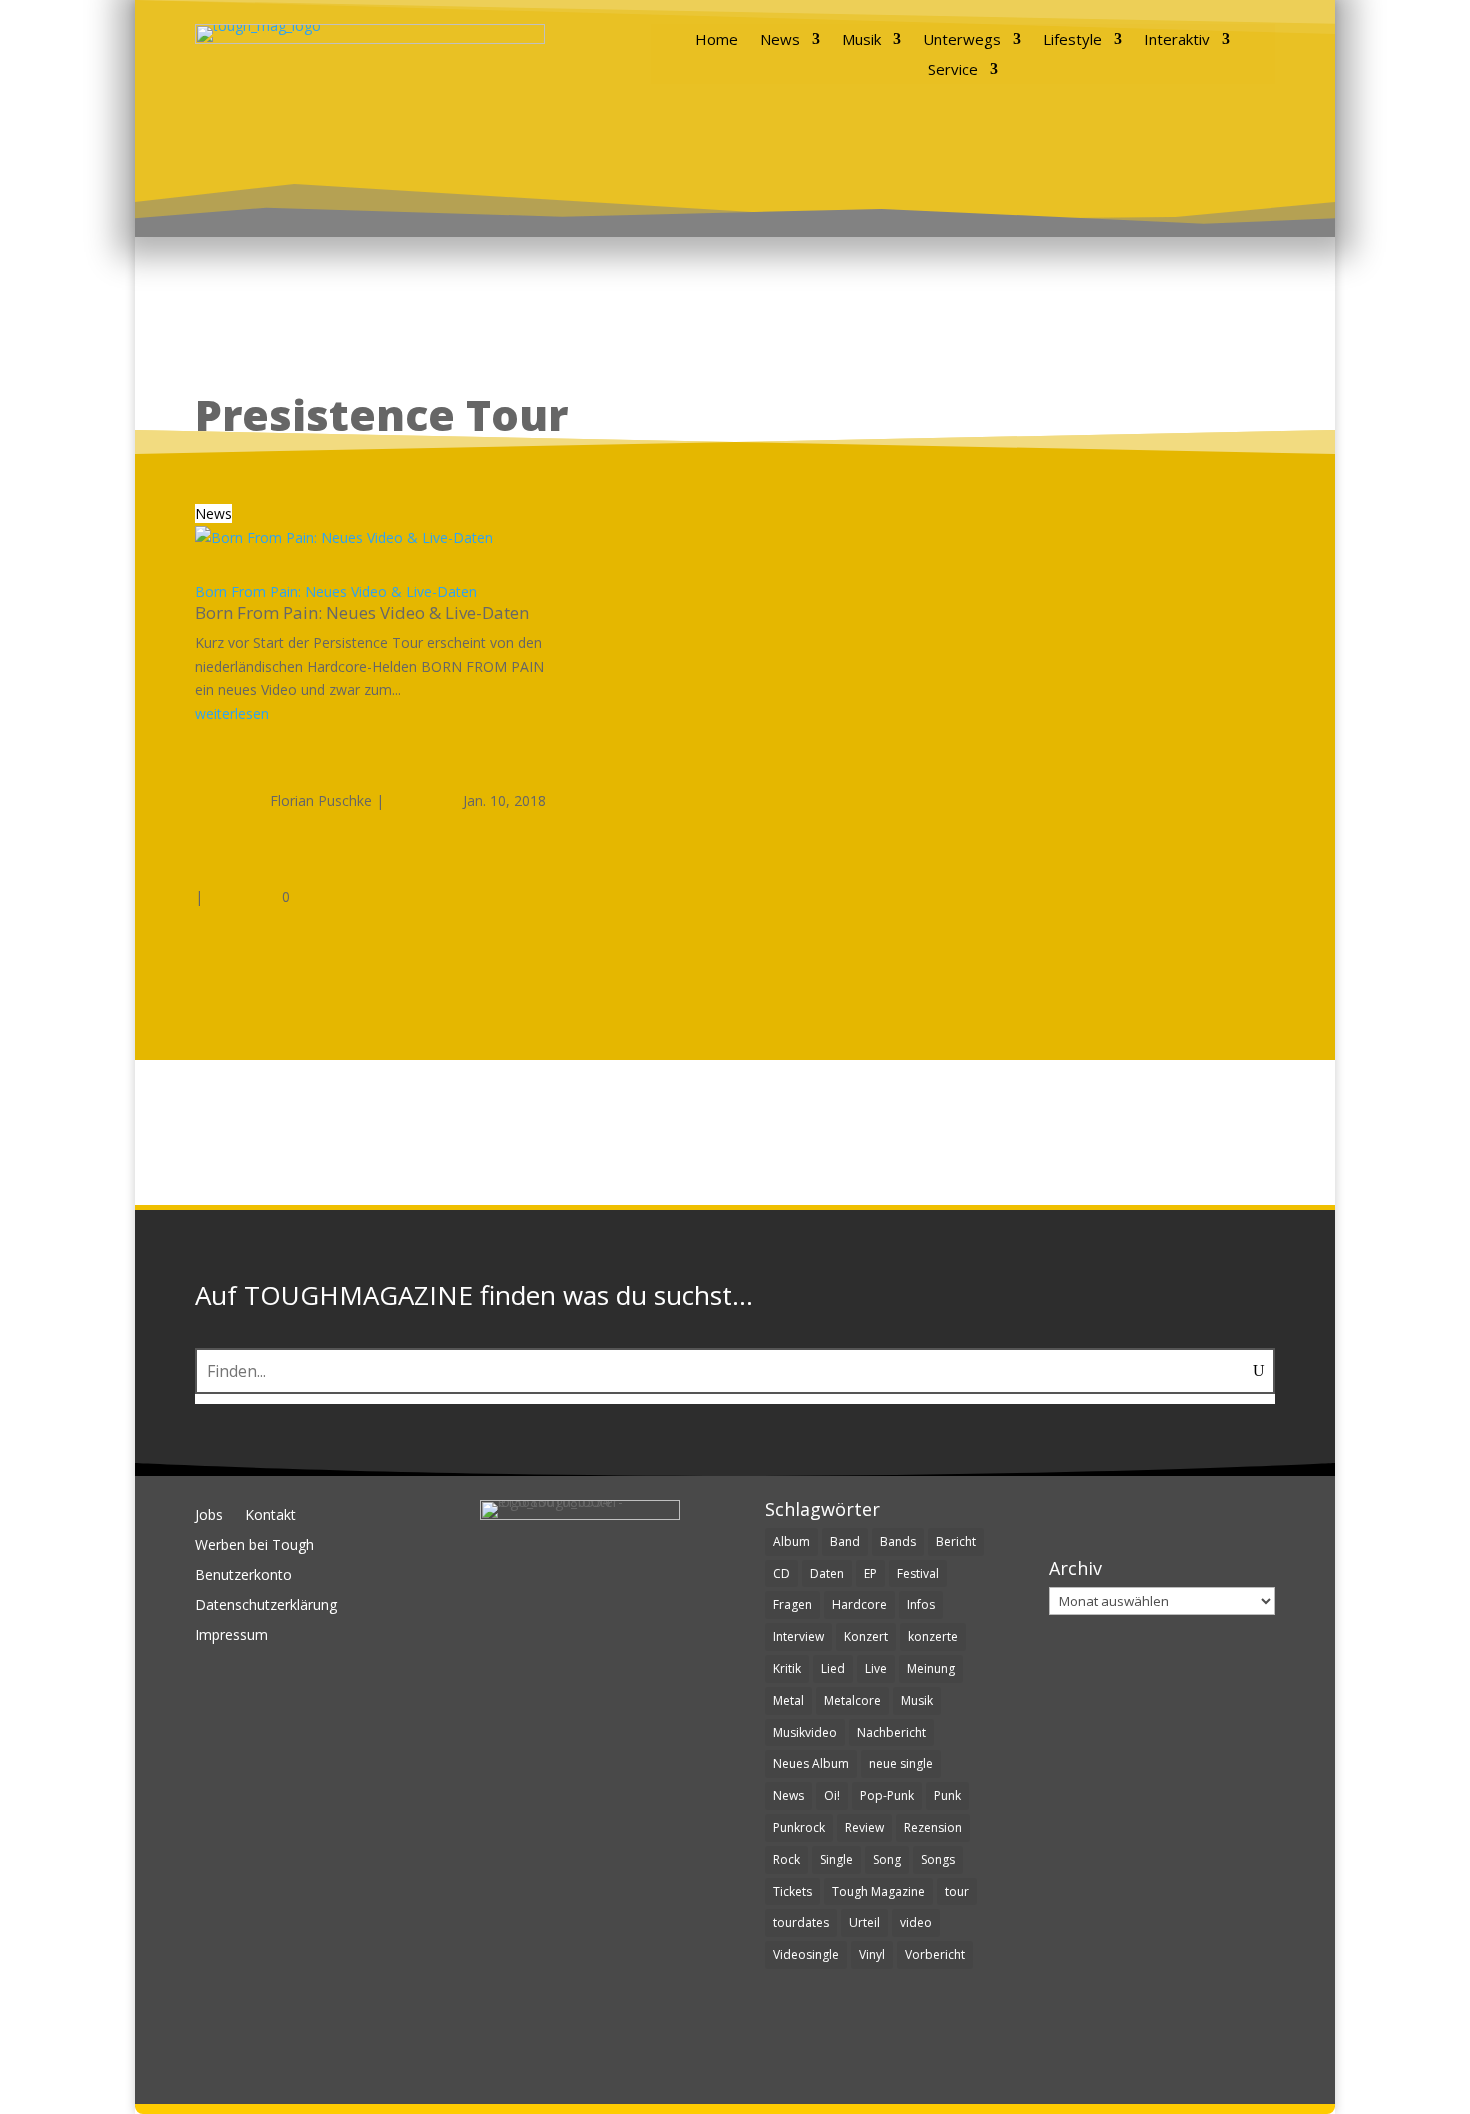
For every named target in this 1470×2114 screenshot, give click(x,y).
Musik (861, 40)
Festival (918, 1573)
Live (876, 1668)
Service (953, 70)
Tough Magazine (878, 1891)
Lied (833, 1668)
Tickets (792, 1891)
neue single (901, 1763)
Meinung (931, 1668)
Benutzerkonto (243, 1576)
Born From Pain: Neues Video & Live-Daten (336, 591)
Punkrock (799, 1827)
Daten (827, 1573)
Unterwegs (962, 40)
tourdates (801, 1922)
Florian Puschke (321, 800)
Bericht (956, 1541)
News (780, 40)
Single (836, 1859)
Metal (788, 1700)
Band (845, 1541)
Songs (938, 1859)
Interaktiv (1177, 40)
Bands (898, 1541)
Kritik (787, 1668)
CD (781, 1573)
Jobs (209, 1516)
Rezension (933, 1827)
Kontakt (270, 1516)
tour (957, 1891)
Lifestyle (1072, 40)
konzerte (933, 1636)
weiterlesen (232, 713)
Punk (947, 1795)
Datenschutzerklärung (266, 1606)
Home (716, 40)
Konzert (866, 1636)
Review (864, 1827)
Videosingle (806, 1954)
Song (887, 1859)
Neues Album (811, 1763)
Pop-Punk (887, 1795)
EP (870, 1573)
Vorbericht (935, 1954)
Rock (786, 1859)
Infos (921, 1604)
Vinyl (872, 1954)
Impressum (231, 1636)
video (916, 1922)
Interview (798, 1636)
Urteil (864, 1922)
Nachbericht (891, 1732)
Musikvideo (805, 1732)
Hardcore (859, 1604)
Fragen (792, 1604)
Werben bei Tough (254, 1546)
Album (791, 1541)
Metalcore (852, 1700)
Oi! (832, 1795)
